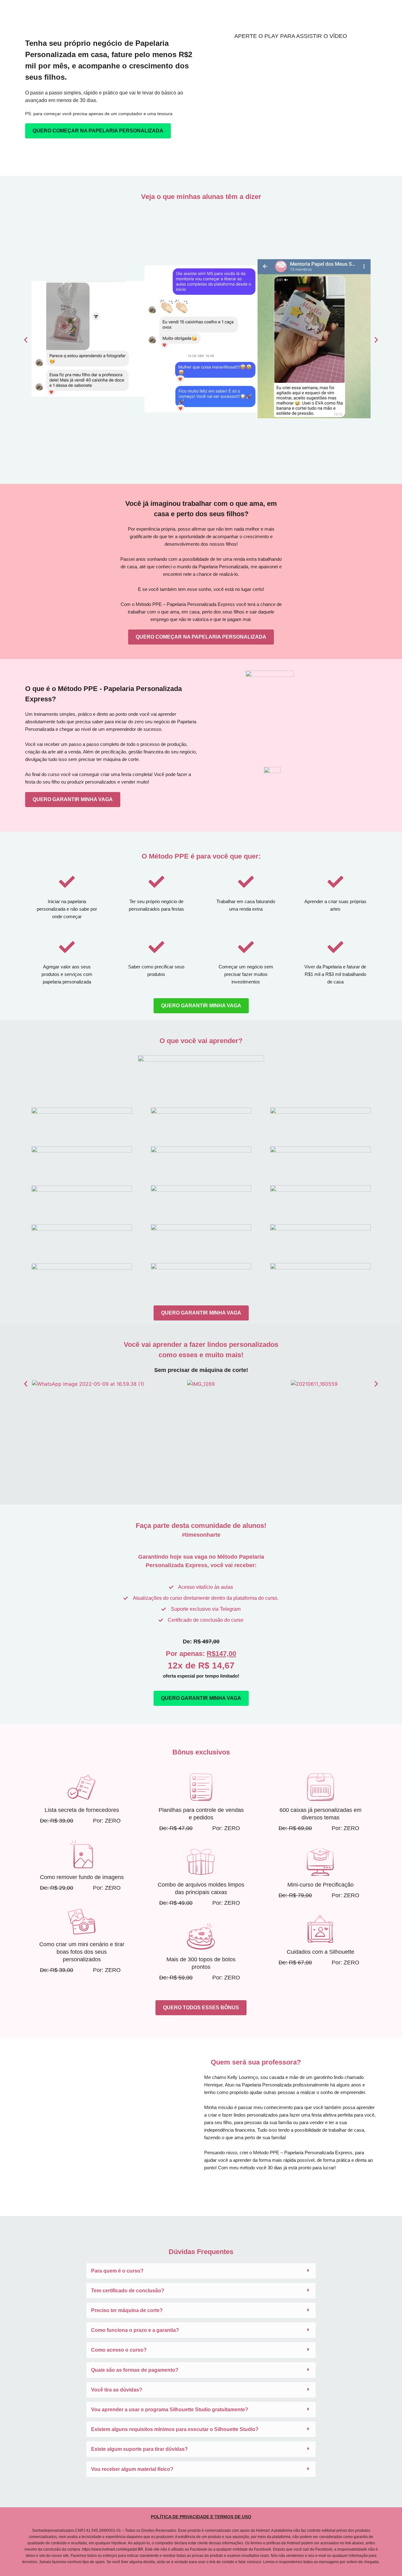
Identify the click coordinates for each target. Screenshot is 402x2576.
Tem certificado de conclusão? (128, 2291)
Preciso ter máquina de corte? (127, 2310)
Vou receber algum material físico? (132, 2469)
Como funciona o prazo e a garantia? (135, 2330)
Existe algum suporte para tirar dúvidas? (139, 2449)
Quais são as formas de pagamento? (135, 2370)
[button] (26, 340)
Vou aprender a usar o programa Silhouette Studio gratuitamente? (170, 2410)
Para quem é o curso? (117, 2271)
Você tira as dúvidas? (117, 2390)
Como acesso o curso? (119, 2350)
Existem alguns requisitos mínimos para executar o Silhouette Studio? (175, 2429)
